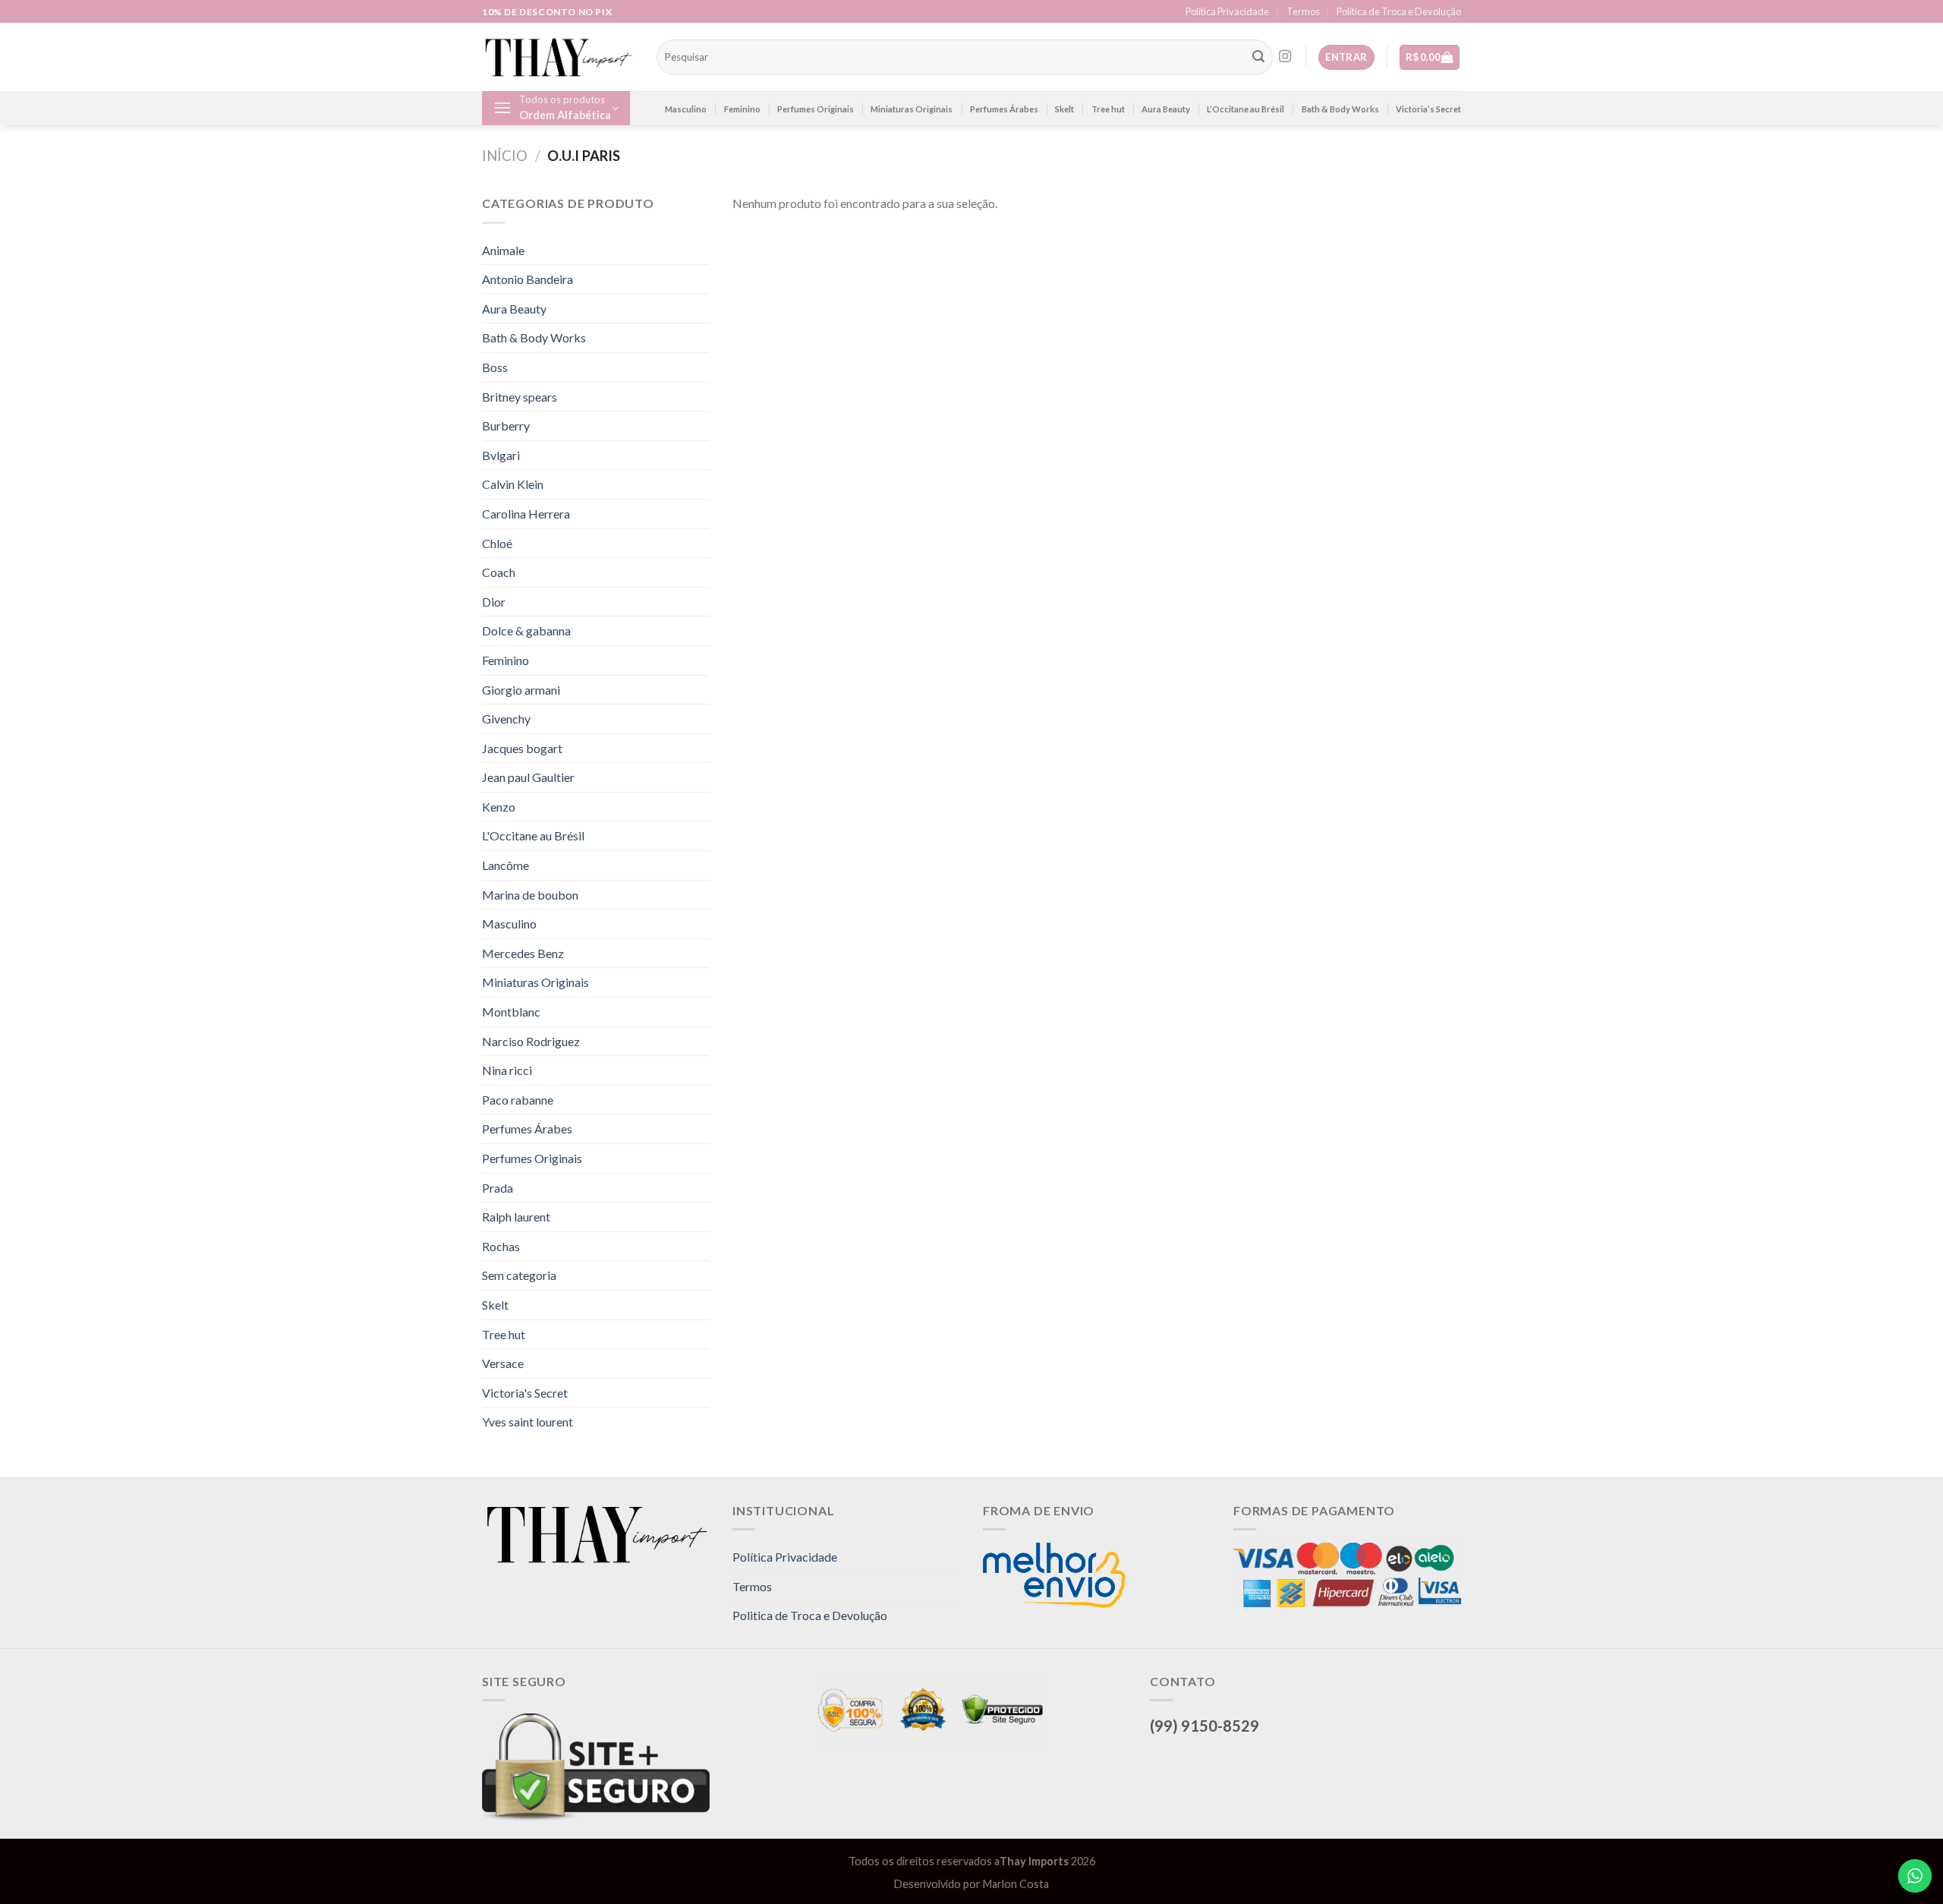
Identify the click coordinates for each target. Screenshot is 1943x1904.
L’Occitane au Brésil (1245, 109)
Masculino (686, 109)
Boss (495, 367)
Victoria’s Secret (1428, 109)
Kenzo (499, 807)
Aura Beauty (1166, 109)
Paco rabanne (518, 1100)
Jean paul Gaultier (528, 777)
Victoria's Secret (525, 1393)
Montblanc (511, 1012)
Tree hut (1108, 109)
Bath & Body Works (1340, 109)
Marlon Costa (1016, 1884)
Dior (494, 602)
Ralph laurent (516, 1217)
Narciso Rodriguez (531, 1041)
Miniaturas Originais (912, 109)
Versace (503, 1363)
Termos (1303, 11)
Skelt (1064, 109)
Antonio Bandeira (527, 279)
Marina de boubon (530, 895)
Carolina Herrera (526, 514)
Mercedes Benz (523, 953)
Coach (499, 572)
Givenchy (506, 719)
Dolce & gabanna (526, 630)
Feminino (742, 109)
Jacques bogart (522, 748)
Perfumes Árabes (1004, 109)
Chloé (497, 543)
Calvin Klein (513, 484)
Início (505, 156)
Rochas (501, 1246)
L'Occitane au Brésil (533, 835)
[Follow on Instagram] (1285, 57)
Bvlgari (501, 455)
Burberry (506, 426)
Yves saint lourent (527, 1422)
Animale (503, 250)
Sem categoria (519, 1275)
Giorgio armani (521, 690)
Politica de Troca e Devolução (1399, 11)
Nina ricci (507, 1070)
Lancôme (505, 865)
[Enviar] (1258, 58)
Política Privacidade (1227, 11)
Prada (498, 1188)
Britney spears (520, 397)
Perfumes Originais (816, 109)
